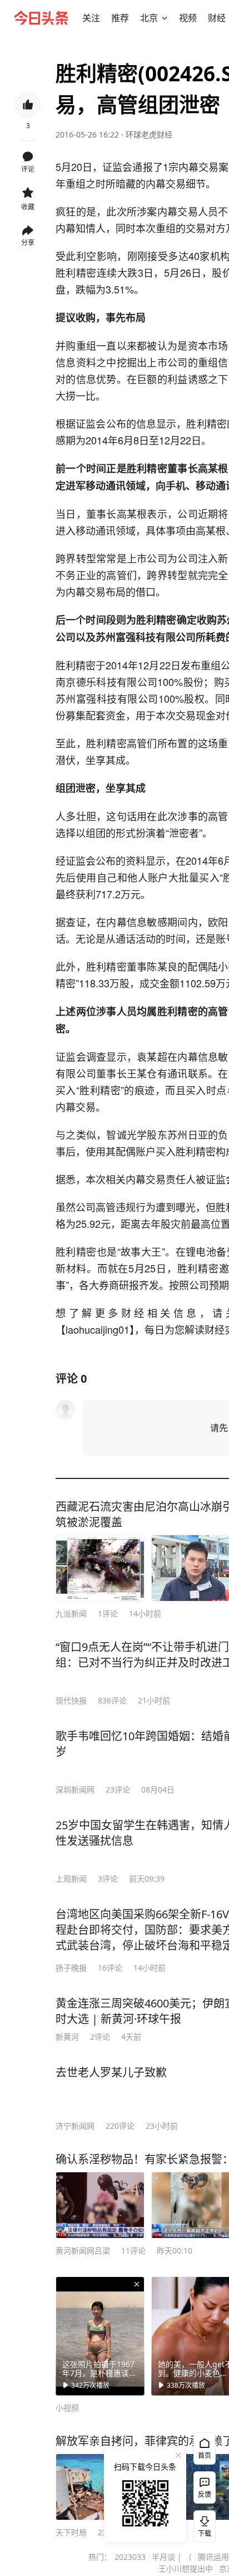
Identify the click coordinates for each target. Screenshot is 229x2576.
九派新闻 (71, 1613)
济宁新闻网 (75, 2126)
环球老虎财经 (149, 134)
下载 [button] (202, 2524)
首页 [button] (205, 2455)
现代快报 (71, 1700)
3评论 (108, 1879)
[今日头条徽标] (41, 18)
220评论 (120, 2126)
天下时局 (71, 2532)
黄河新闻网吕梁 (83, 2251)
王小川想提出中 (186, 2568)
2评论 (100, 2037)
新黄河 (67, 2037)
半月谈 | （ (172, 2557)
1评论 (108, 1613)
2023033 (130, 2557)
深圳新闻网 (75, 1789)
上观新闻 (71, 1879)
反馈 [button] (205, 2494)
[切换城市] (165, 18)
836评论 (112, 1700)
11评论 (133, 2251)
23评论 (118, 1789)
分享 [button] (28, 243)
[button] (91, 18)
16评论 (110, 1968)
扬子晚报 (71, 1968)
